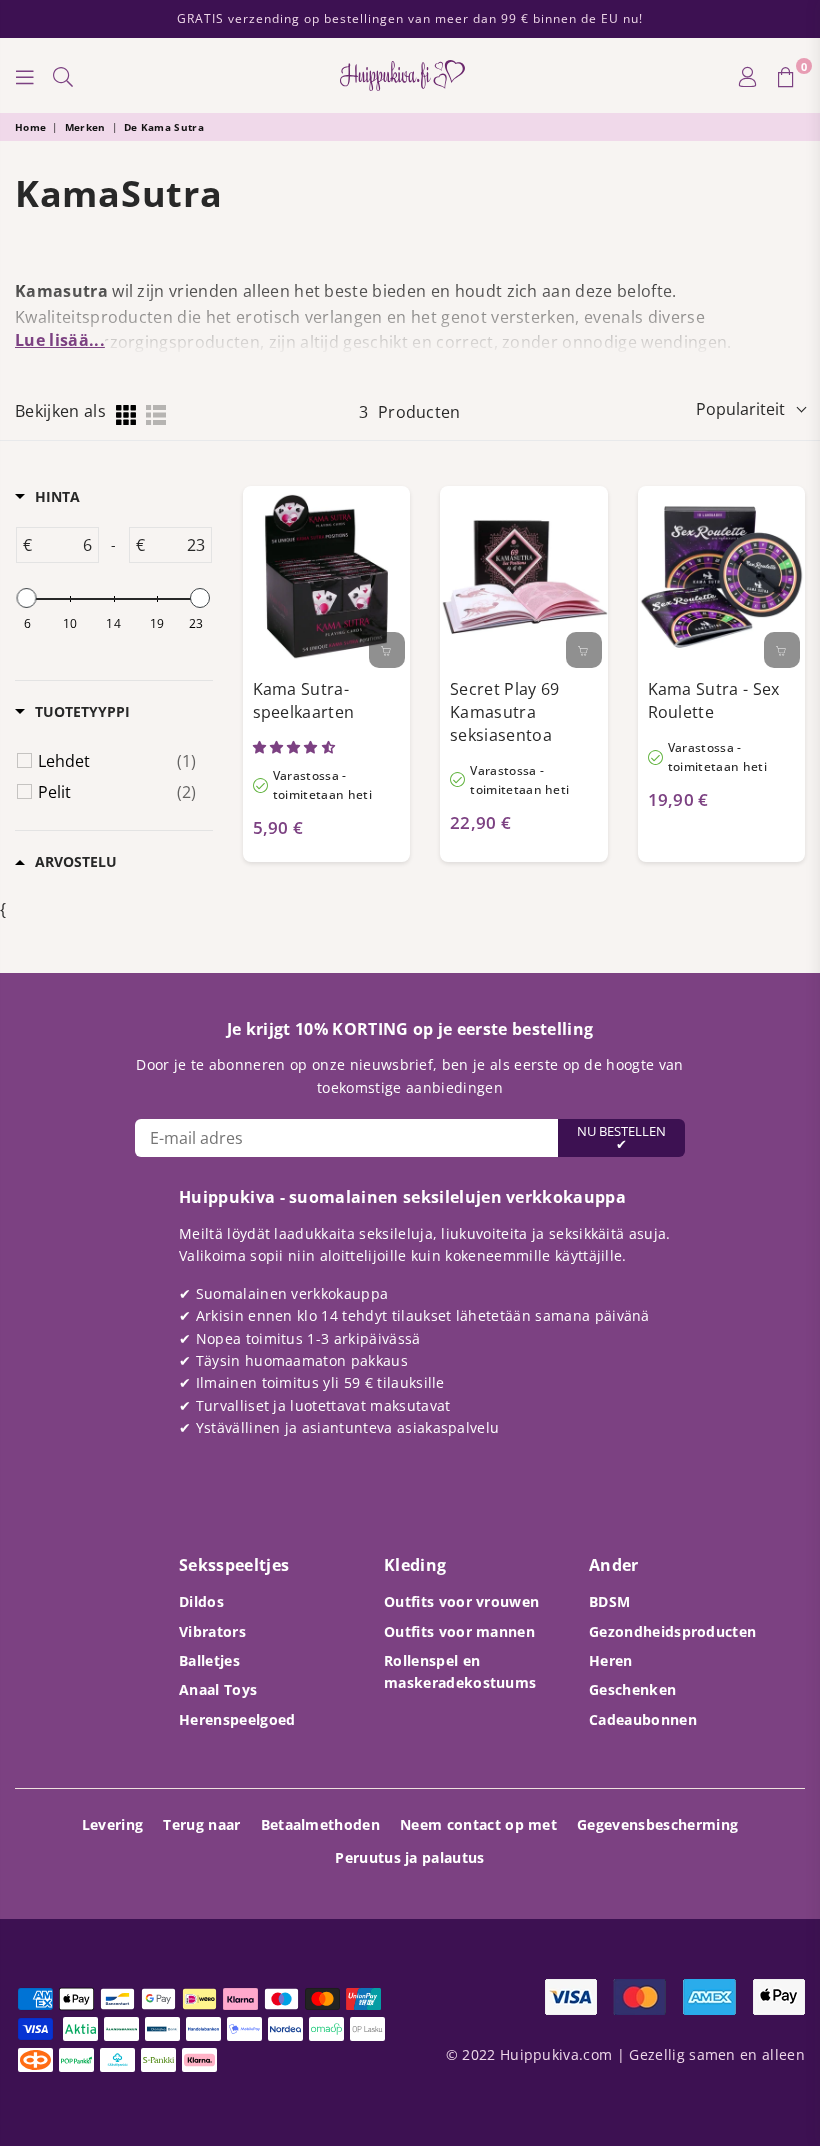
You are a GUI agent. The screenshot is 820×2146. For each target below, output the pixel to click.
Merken (85, 127)
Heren (611, 1660)
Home (30, 127)
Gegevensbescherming (657, 1824)
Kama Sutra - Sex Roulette (714, 700)
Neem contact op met (478, 1824)
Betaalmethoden (320, 1824)
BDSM (609, 1601)
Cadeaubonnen (643, 1719)
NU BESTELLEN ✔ (621, 1137)
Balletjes (209, 1660)
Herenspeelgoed (237, 1719)
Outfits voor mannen (459, 1631)
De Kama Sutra (164, 127)
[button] (296, 747)
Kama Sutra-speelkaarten (304, 700)
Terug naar (201, 1824)
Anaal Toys (218, 1689)
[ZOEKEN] (63, 76)
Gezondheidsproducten (672, 1631)
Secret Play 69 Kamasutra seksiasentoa (504, 711)
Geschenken (632, 1689)
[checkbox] (117, 761)
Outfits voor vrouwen (461, 1601)
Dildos (201, 1601)
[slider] (27, 598)
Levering (113, 1824)
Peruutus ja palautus (409, 1857)
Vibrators (212, 1631)
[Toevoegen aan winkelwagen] (387, 650)
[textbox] (64, 545)
